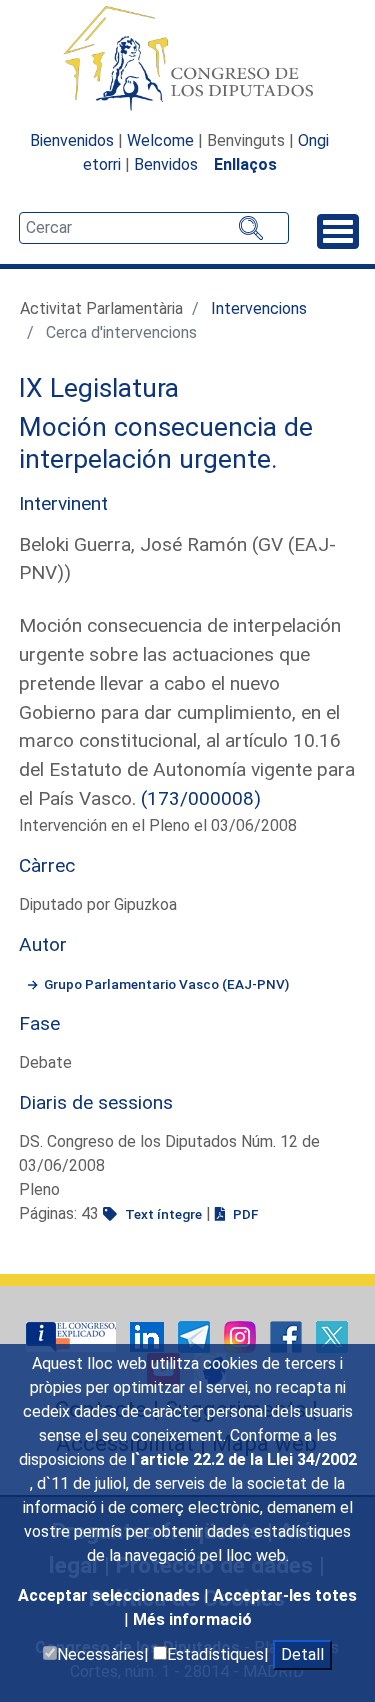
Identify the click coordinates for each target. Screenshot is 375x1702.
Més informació (192, 1619)
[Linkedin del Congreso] (149, 1335)
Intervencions (259, 308)
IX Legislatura (99, 388)
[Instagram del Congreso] (242, 1335)
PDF (244, 1214)
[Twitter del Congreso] (332, 1335)
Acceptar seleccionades (111, 1595)
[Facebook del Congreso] (288, 1335)
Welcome (160, 140)
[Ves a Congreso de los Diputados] (188, 58)
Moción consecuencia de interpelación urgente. (166, 443)
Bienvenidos (72, 140)
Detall (302, 1654)
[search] (154, 228)
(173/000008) (201, 798)
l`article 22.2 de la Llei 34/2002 (244, 1459)
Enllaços (245, 164)
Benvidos (166, 164)
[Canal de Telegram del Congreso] (196, 1335)
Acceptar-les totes (285, 1595)
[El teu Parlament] (73, 1335)
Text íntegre (162, 1214)
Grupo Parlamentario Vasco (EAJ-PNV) (166, 984)
